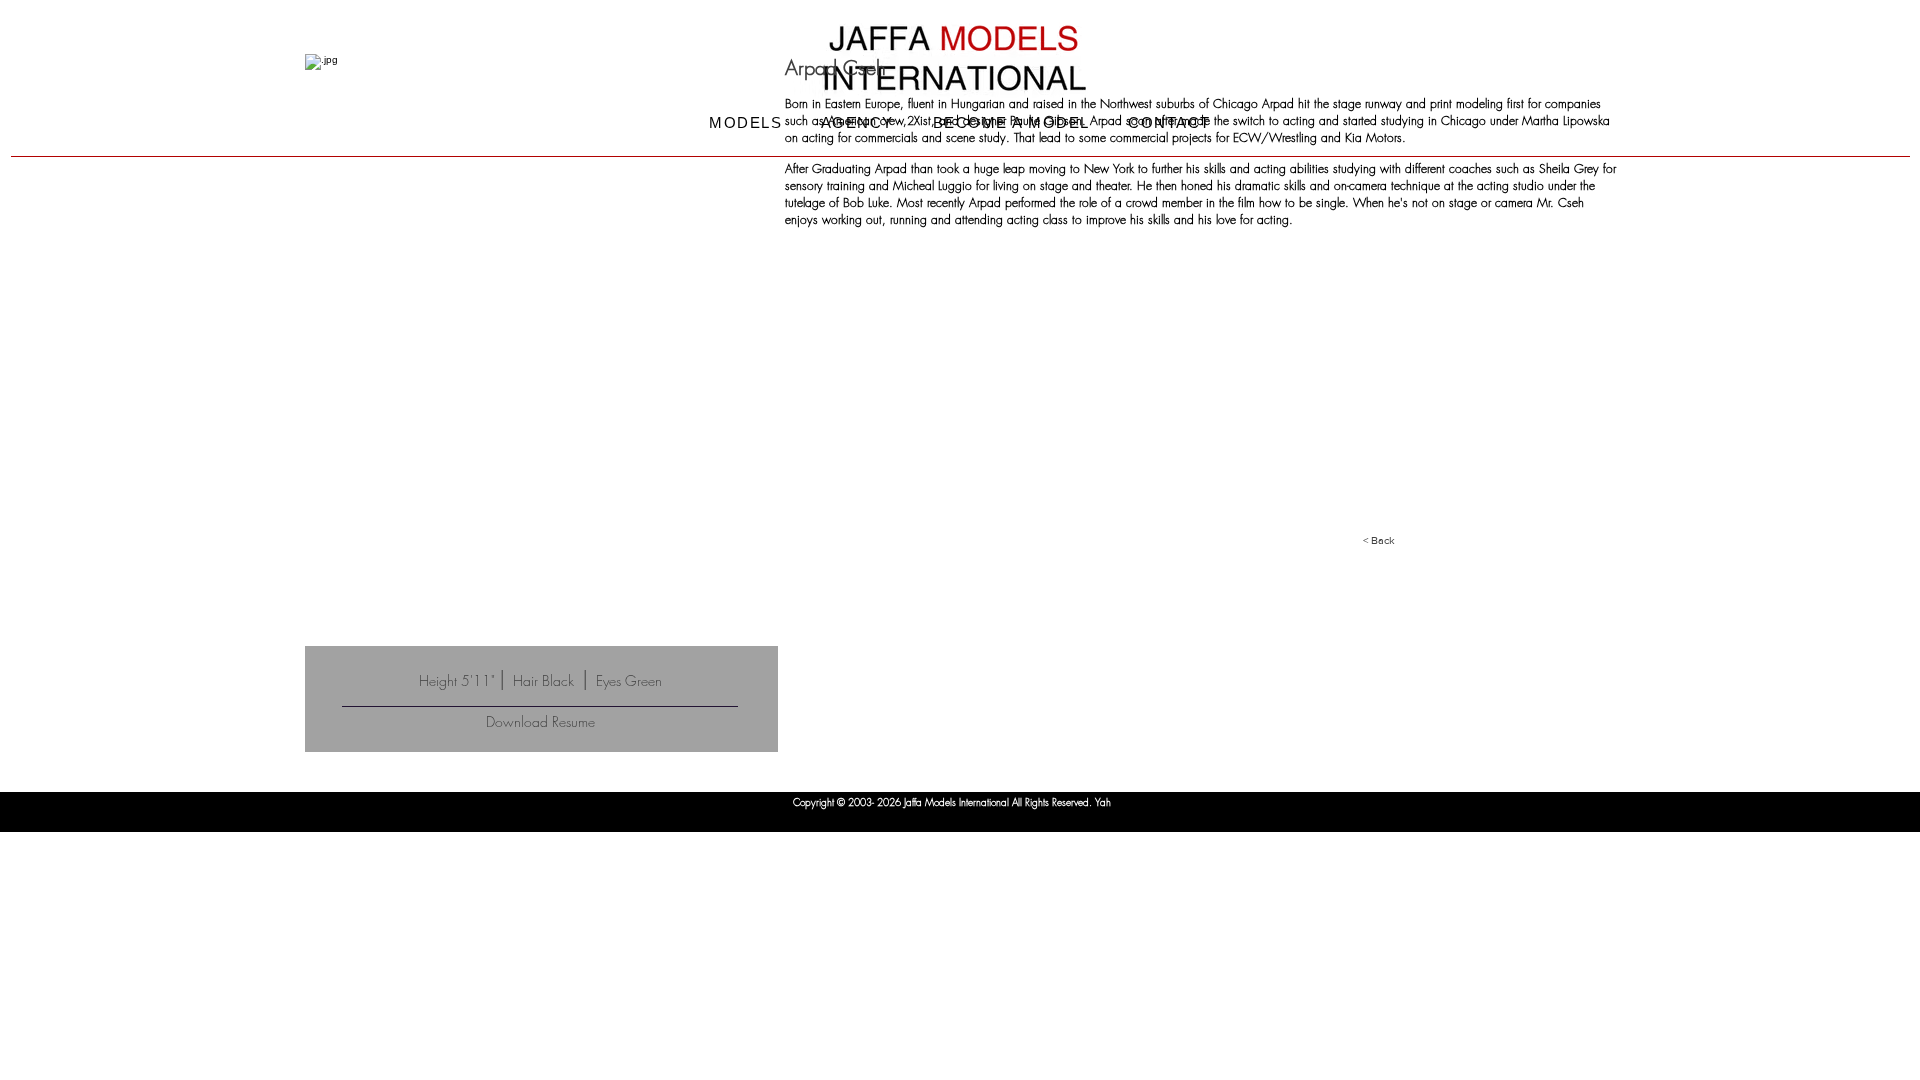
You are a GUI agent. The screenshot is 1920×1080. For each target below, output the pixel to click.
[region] (541, 349)
